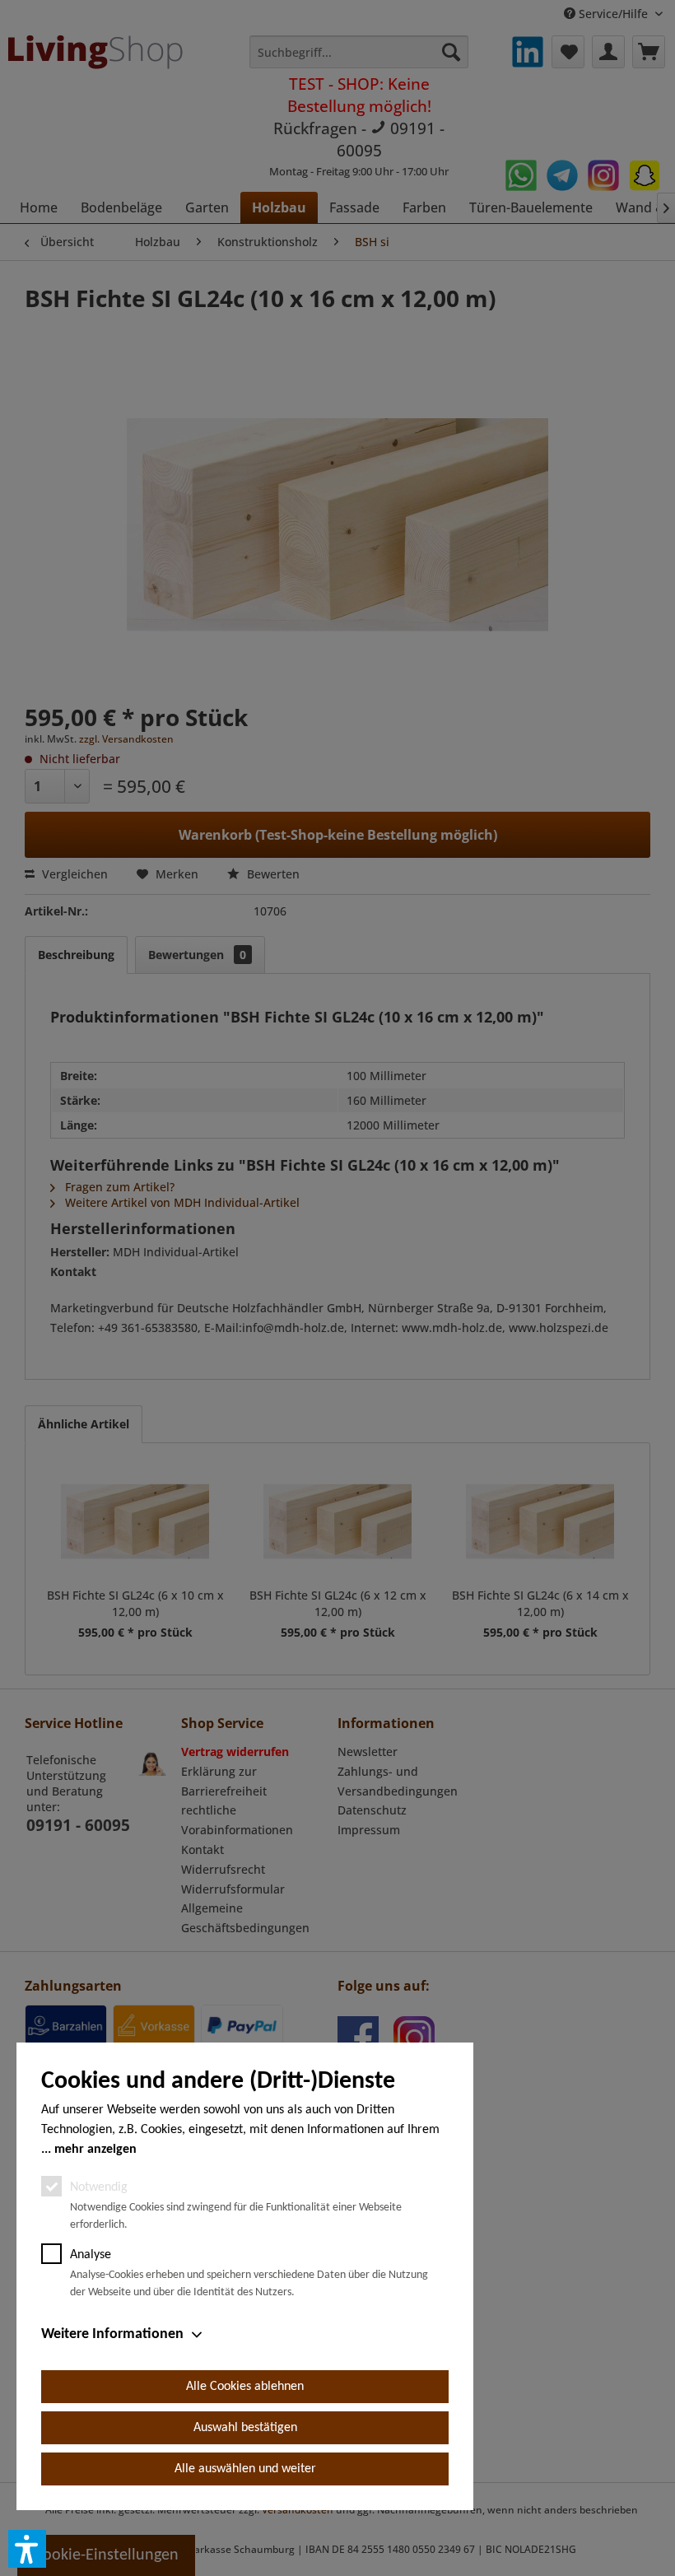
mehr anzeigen (95, 2150)
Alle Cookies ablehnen (245, 2387)
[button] (27, 2549)
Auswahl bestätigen (245, 2428)
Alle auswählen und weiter (245, 2469)
